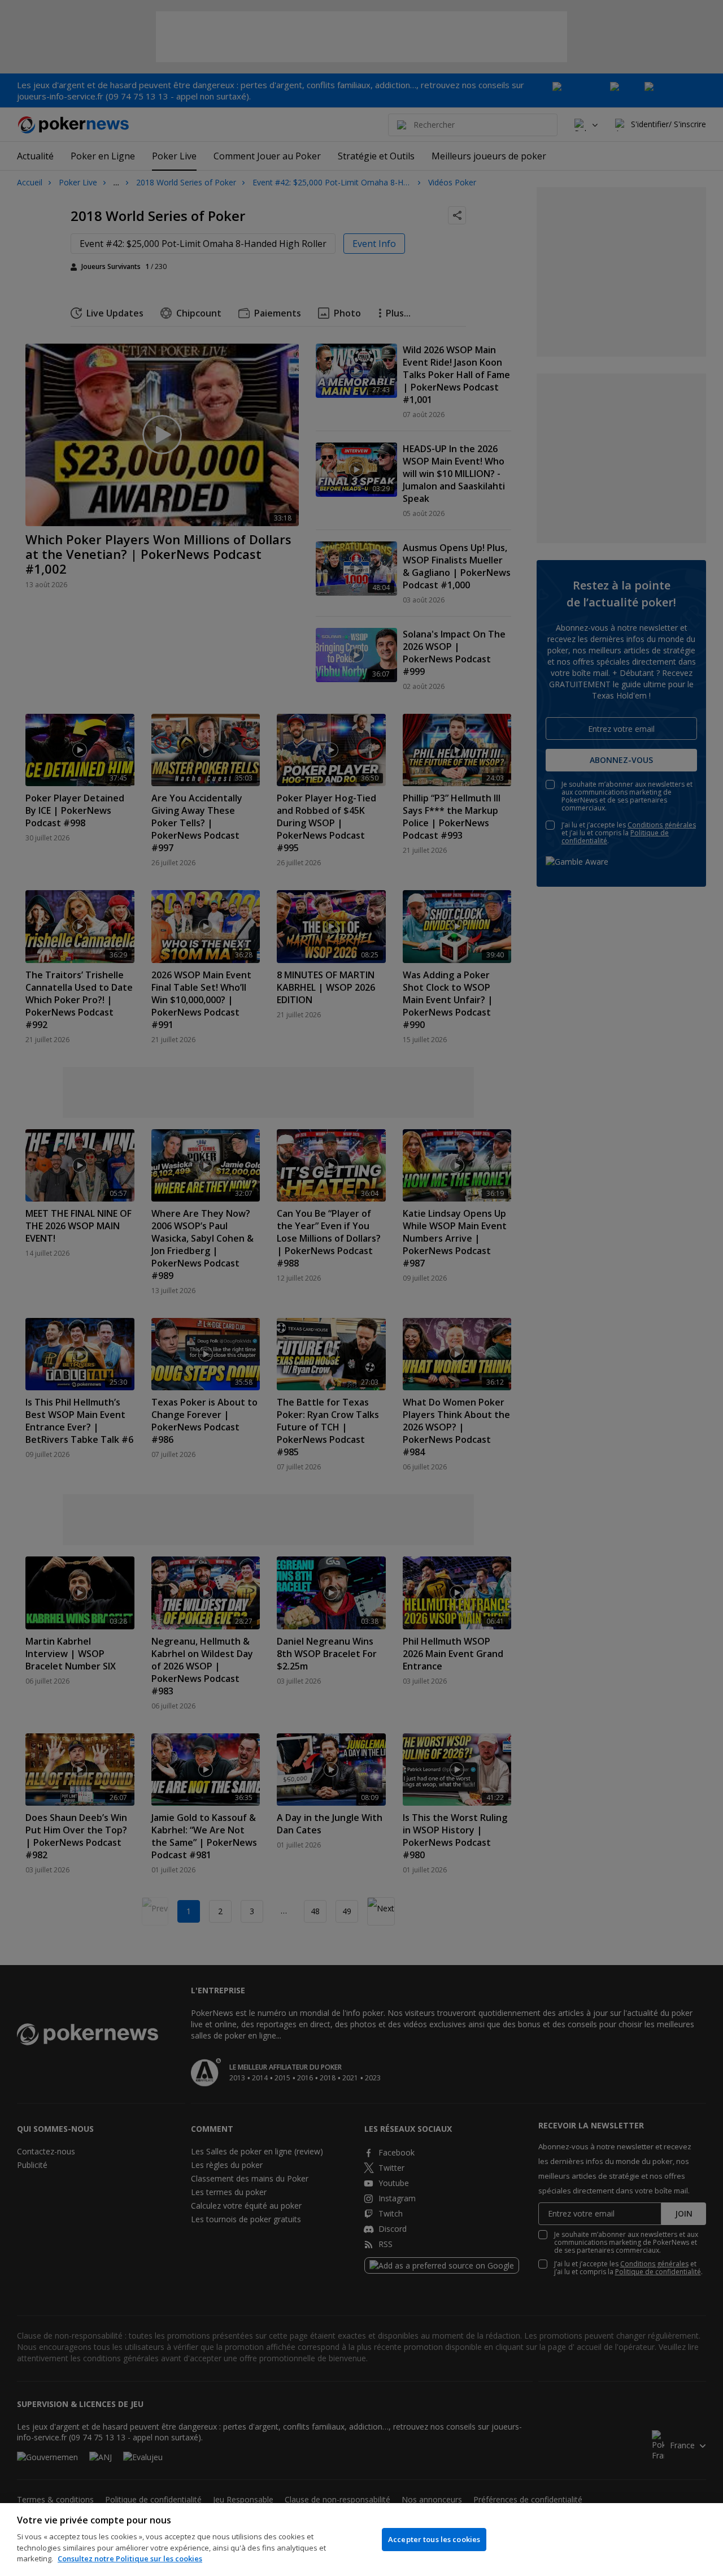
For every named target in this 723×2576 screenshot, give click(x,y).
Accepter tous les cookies (434, 2539)
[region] (361, 2540)
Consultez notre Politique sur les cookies (130, 2558)
